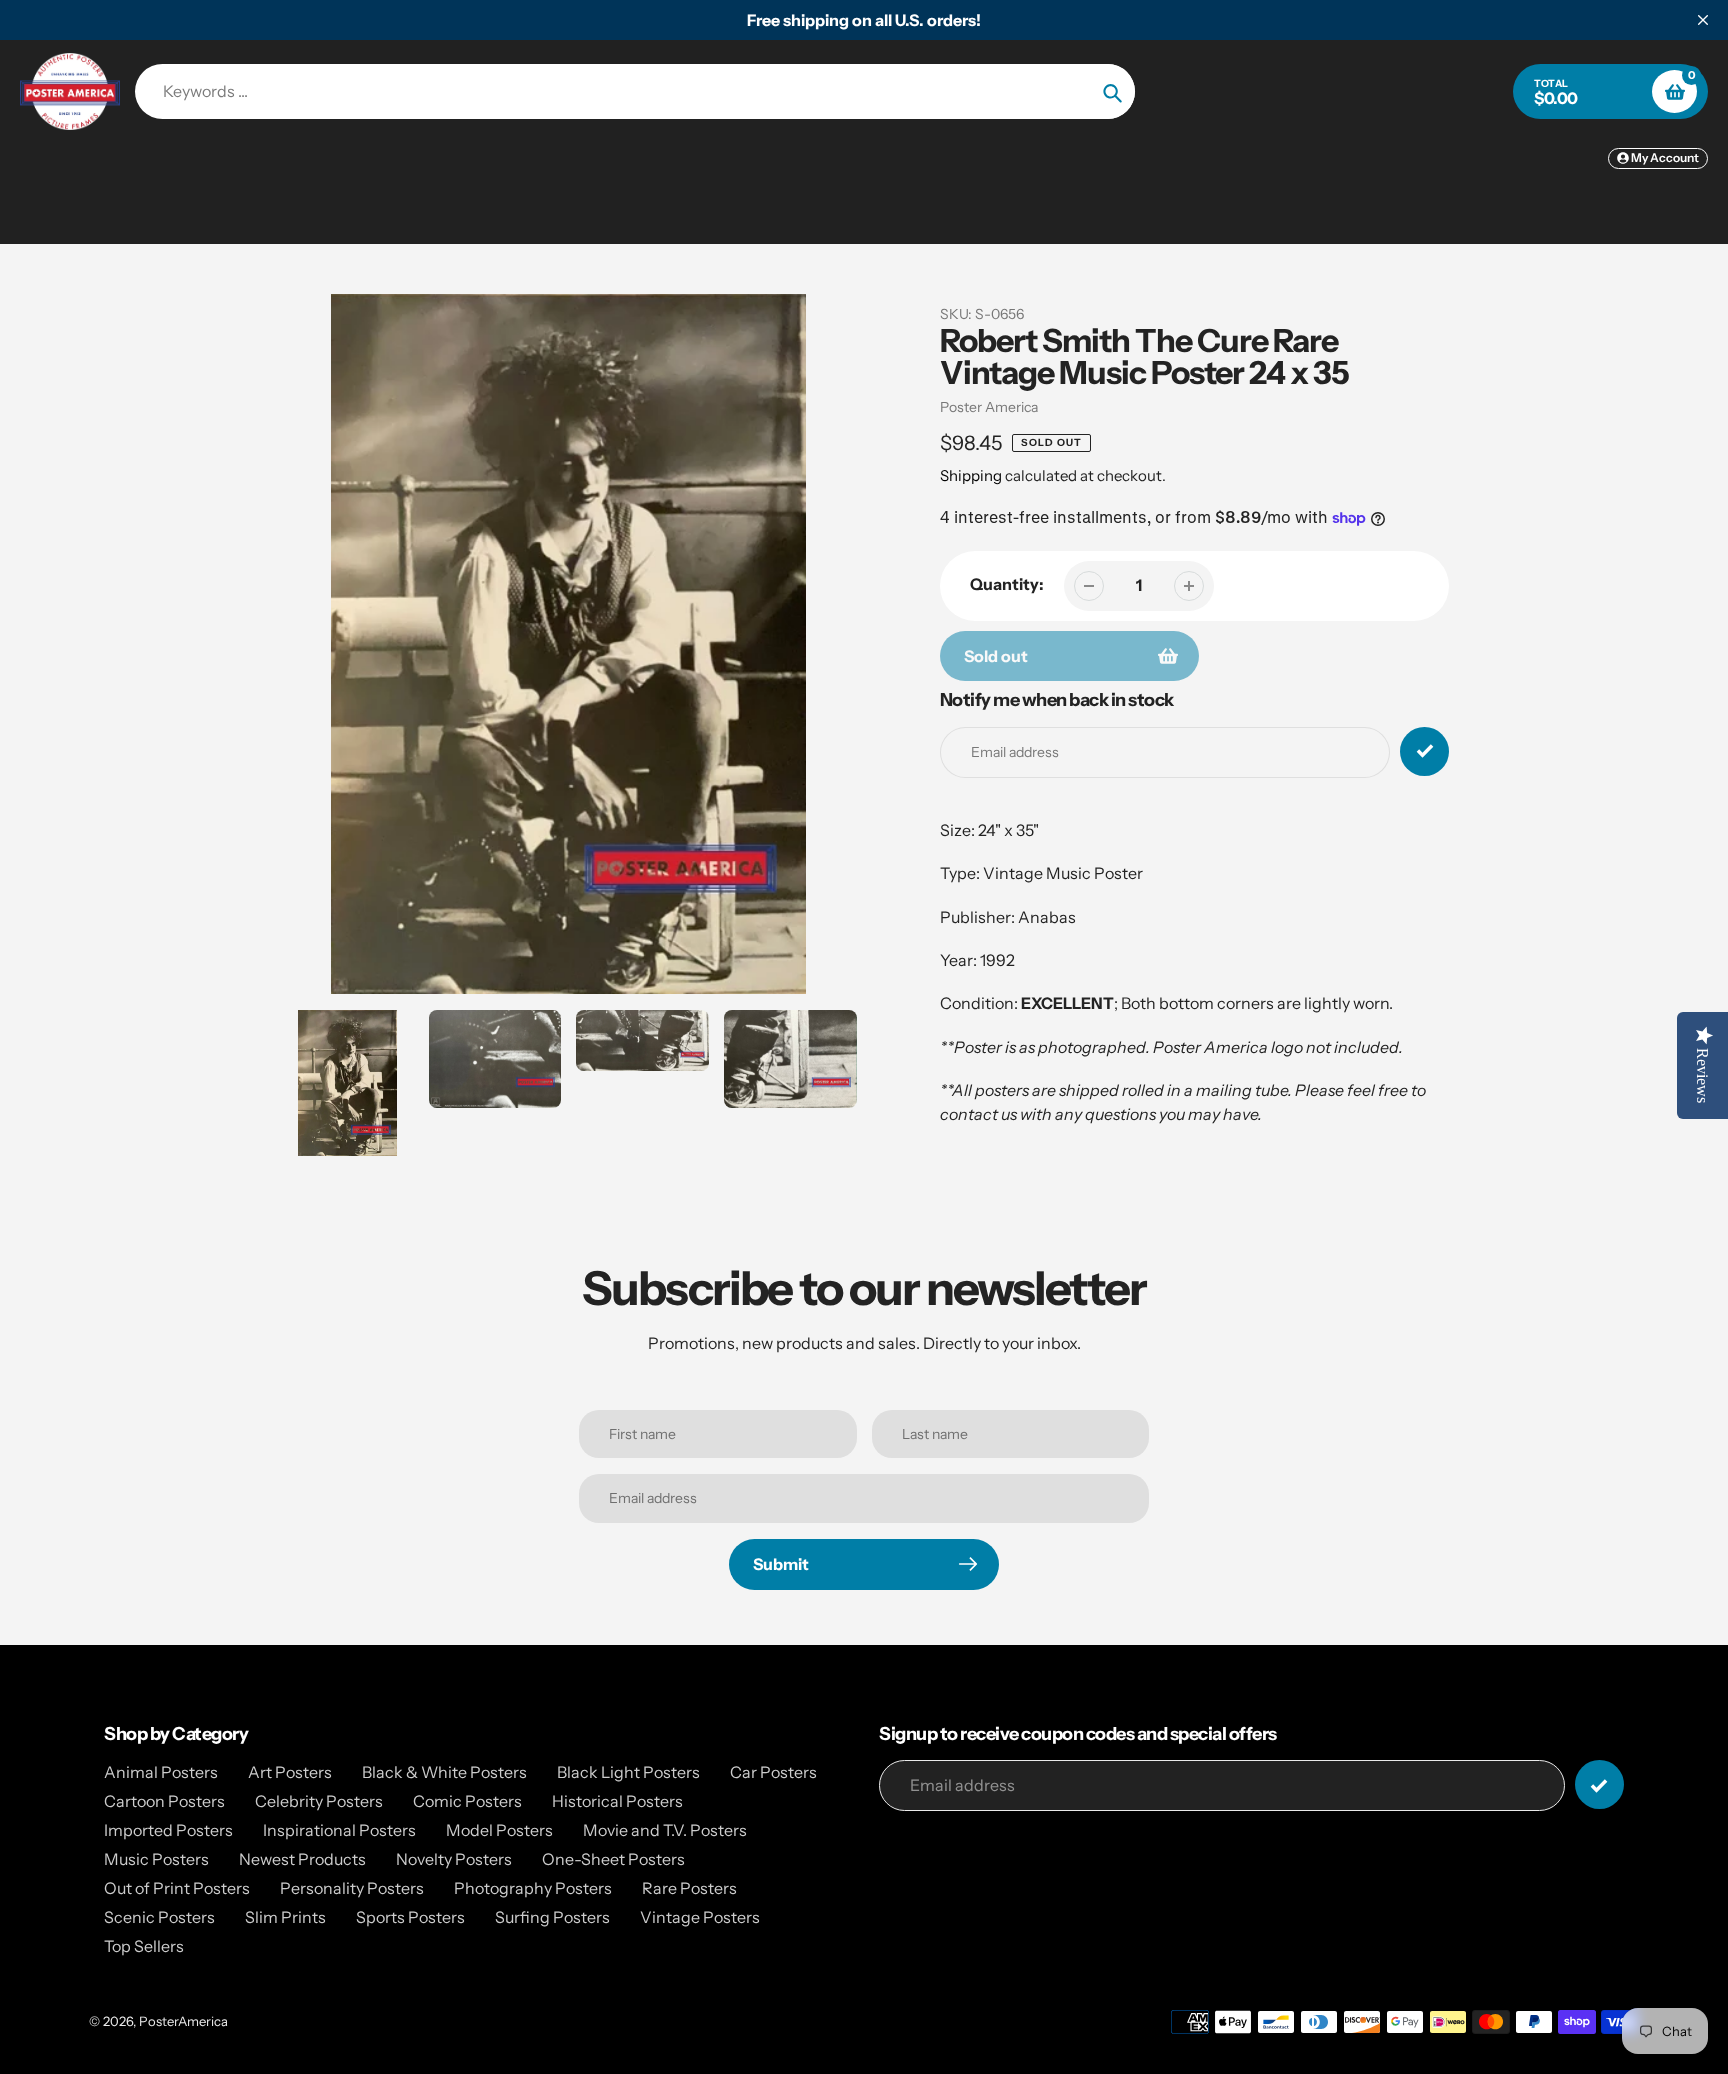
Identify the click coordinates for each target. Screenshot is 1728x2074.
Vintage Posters (700, 1917)
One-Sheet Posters (613, 1859)
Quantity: (1007, 584)
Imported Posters (168, 1830)
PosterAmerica (183, 2021)
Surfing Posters (552, 1917)
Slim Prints (285, 1917)
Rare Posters (689, 1888)
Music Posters (156, 1859)
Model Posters (499, 1830)
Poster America (989, 407)
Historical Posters (617, 1801)
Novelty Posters (454, 1859)
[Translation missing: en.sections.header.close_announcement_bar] (1703, 20)
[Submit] (1599, 1784)
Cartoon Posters (164, 1801)
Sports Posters (410, 1917)
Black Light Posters (628, 1772)
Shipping (971, 475)
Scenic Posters (159, 1917)
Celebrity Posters (319, 1801)
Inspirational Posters (339, 1830)
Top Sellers (144, 1946)
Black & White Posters (444, 1772)
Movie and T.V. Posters (665, 1830)
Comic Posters (467, 1801)
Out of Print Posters (177, 1888)
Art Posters (290, 1772)
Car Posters (773, 1772)
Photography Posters (533, 1888)
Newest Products (302, 1859)
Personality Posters (352, 1888)
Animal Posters (161, 1772)
